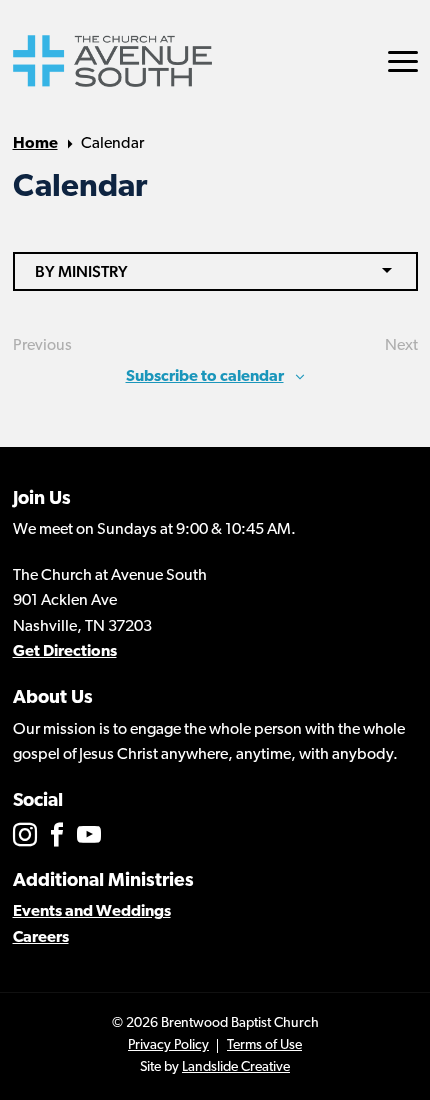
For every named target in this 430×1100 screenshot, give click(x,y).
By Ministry (81, 271)
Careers (41, 938)
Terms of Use (264, 1045)
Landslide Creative (236, 1067)
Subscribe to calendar (205, 377)
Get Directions (65, 652)
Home (35, 144)
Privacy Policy (168, 1045)
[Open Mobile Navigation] (403, 61)
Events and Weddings (92, 912)
